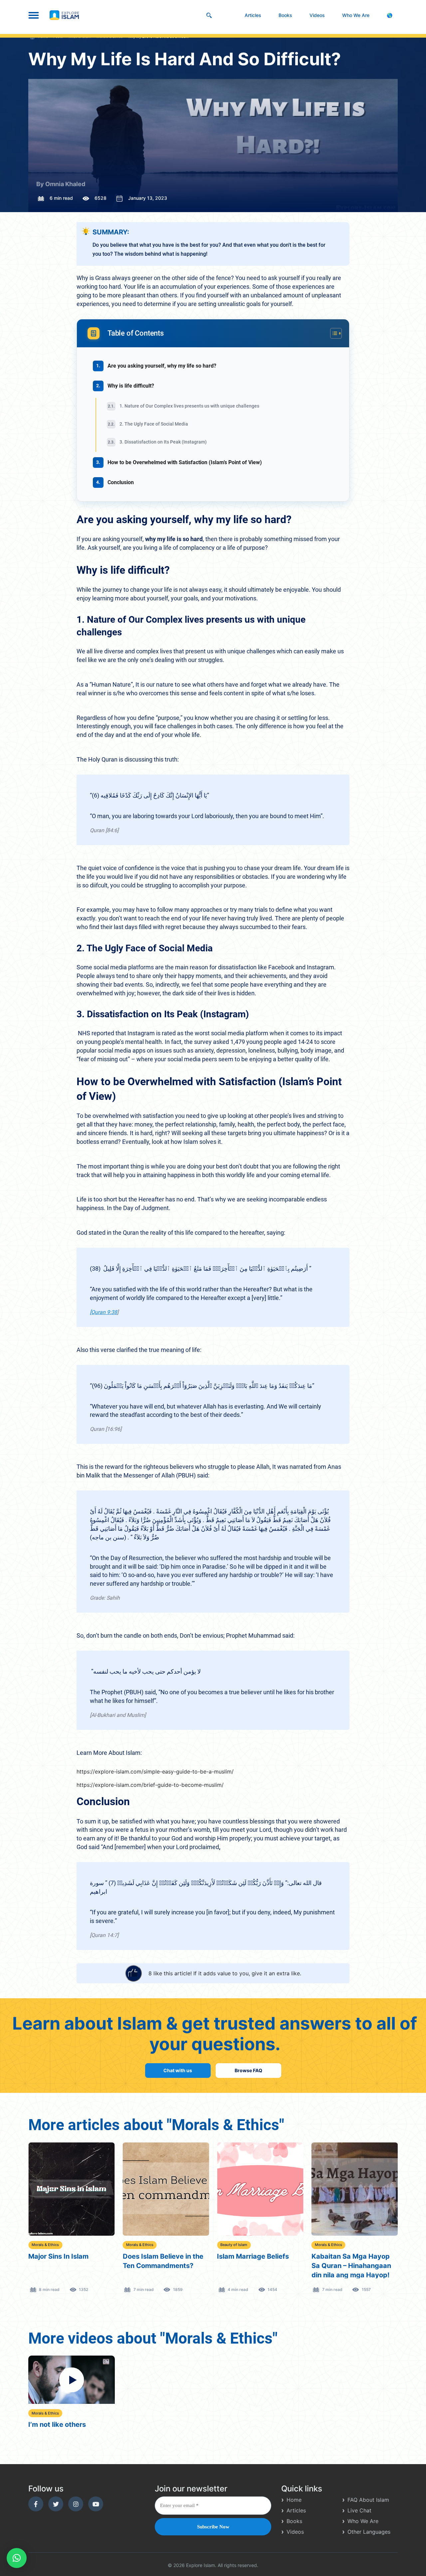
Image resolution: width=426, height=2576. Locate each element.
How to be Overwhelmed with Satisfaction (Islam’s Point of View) (185, 462)
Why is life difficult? (131, 386)
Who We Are (356, 15)
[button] (17, 2558)
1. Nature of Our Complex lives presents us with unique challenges (190, 406)
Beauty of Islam (140, 2245)
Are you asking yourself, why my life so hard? (163, 366)
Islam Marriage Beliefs (159, 2256)
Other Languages (369, 2532)
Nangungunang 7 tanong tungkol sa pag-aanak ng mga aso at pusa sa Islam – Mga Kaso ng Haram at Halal (352, 2265)
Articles (253, 15)
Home (294, 2500)
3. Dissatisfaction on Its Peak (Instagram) (163, 442)
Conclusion (121, 482)
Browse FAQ (248, 2070)
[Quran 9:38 (104, 1312)
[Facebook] (36, 2504)
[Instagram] (76, 2504)
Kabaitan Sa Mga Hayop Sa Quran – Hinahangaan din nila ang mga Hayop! (257, 2265)
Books (285, 15)
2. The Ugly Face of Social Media (154, 424)
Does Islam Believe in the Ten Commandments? (69, 2261)
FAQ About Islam (368, 2500)
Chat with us (178, 2070)
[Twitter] (56, 2504)
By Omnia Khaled (61, 184)
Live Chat (359, 2510)
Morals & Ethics (45, 2245)
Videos (317, 15)
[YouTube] (96, 2504)
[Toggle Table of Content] (333, 333)
